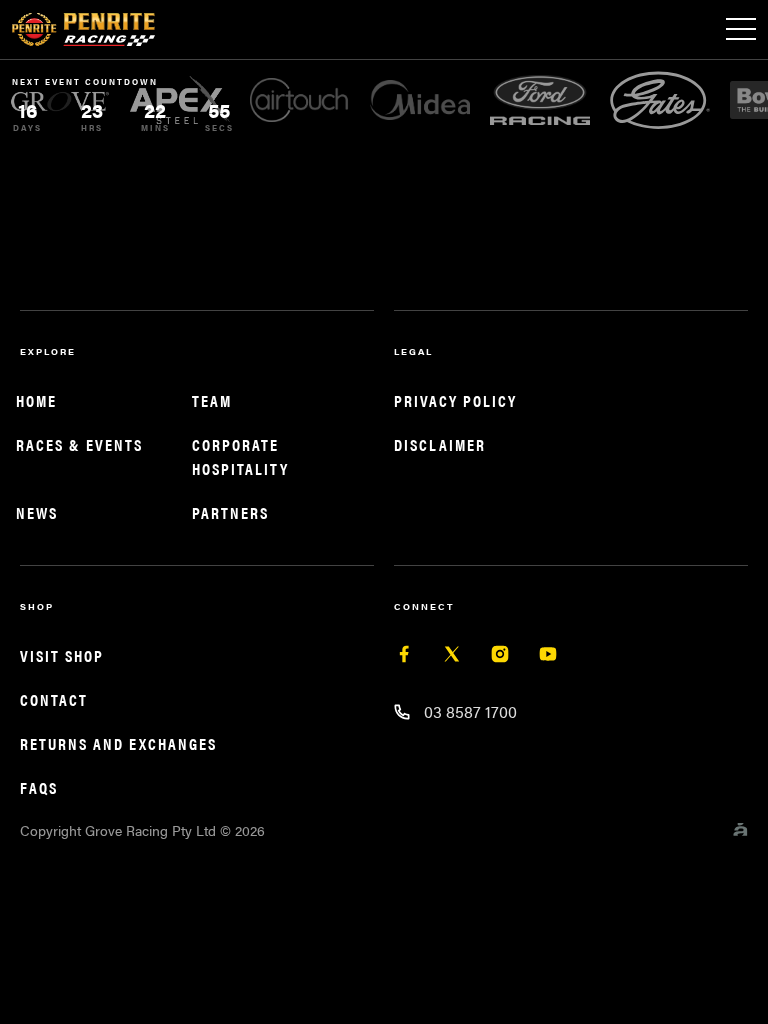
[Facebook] (404, 657)
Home (36, 400)
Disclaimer (440, 444)
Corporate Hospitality (240, 456)
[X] (452, 657)
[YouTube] (548, 657)
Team (212, 400)
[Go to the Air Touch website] (292, 100)
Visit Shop (62, 655)
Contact (54, 699)
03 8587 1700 (470, 711)
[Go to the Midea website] (412, 100)
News (37, 512)
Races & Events (79, 444)
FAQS (39, 787)
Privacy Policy (455, 400)
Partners (230, 512)
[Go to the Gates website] (652, 99)
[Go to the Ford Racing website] (532, 100)
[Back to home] (83, 30)
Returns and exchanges (118, 743)
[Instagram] (500, 657)
